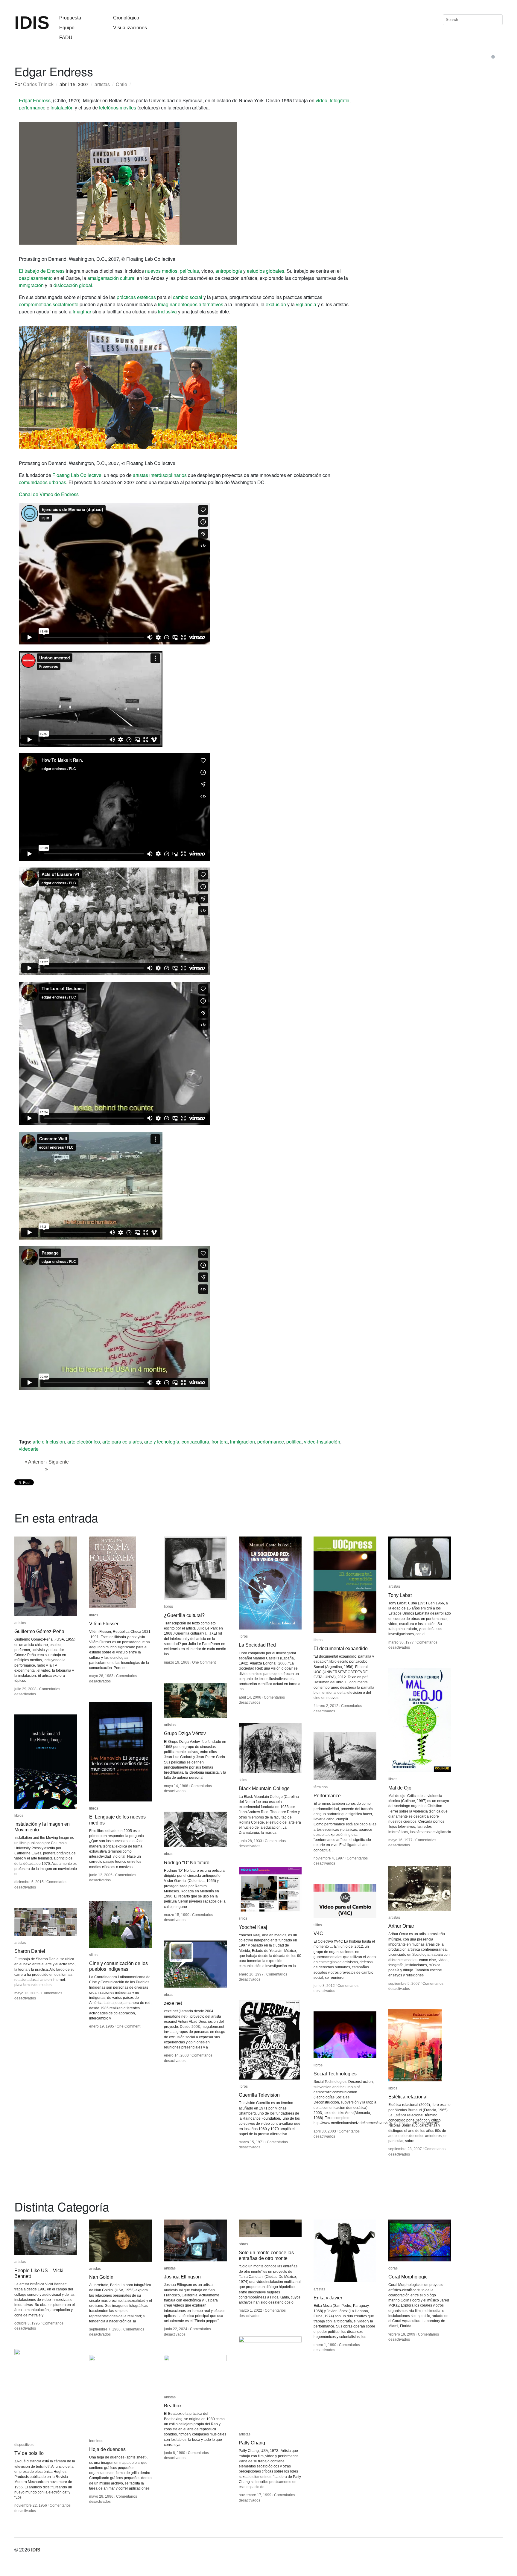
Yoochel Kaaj (253, 1927)
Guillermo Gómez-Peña (39, 1631)
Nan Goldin (101, 2277)
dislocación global (73, 285)
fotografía (340, 100)
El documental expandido (341, 1649)
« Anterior (35, 1462)
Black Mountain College (264, 1788)
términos (321, 1787)
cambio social (188, 297)
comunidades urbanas (42, 482)
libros (94, 1615)
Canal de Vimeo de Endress (49, 494)
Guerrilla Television (259, 2095)
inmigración (31, 285)
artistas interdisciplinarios (160, 475)
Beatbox (173, 2406)
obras (169, 1854)
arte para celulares (122, 1442)
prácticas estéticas (136, 297)
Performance (327, 1796)
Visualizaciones (130, 28)
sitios (243, 1780)
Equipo (67, 28)
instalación (62, 108)
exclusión (276, 304)
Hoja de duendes (107, 2449)
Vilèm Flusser (104, 1624)
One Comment (204, 1662)
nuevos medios (161, 271)
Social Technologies (335, 2074)
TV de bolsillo (29, 2453)
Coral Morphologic (408, 2277)
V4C (318, 1933)
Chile (121, 84)
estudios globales (266, 271)
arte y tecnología (162, 1442)
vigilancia (306, 304)
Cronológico (126, 18)
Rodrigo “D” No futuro (187, 1863)
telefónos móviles (118, 108)
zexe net (173, 2003)
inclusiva (167, 311)
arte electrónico (84, 1442)
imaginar (82, 311)
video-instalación (322, 1442)
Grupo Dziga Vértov (185, 1733)
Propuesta (70, 18)
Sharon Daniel (30, 1951)
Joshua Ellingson (182, 2277)
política (294, 1442)
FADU (66, 38)
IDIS (32, 23)
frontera (220, 1442)
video (321, 100)
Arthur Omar (401, 1926)
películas (189, 271)
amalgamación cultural (111, 278)
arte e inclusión (49, 1442)
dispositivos (24, 2445)
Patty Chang (252, 2443)
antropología (229, 271)
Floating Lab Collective (77, 475)
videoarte (29, 1449)
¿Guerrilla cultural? (184, 1615)
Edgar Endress (35, 100)
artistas (102, 84)
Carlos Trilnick (38, 84)
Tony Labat (400, 1595)
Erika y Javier (328, 2298)
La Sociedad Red (257, 1645)
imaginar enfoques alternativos (191, 304)
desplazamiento (36, 278)
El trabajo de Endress (42, 271)
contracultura (195, 1442)
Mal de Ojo (400, 1788)
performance (32, 108)
